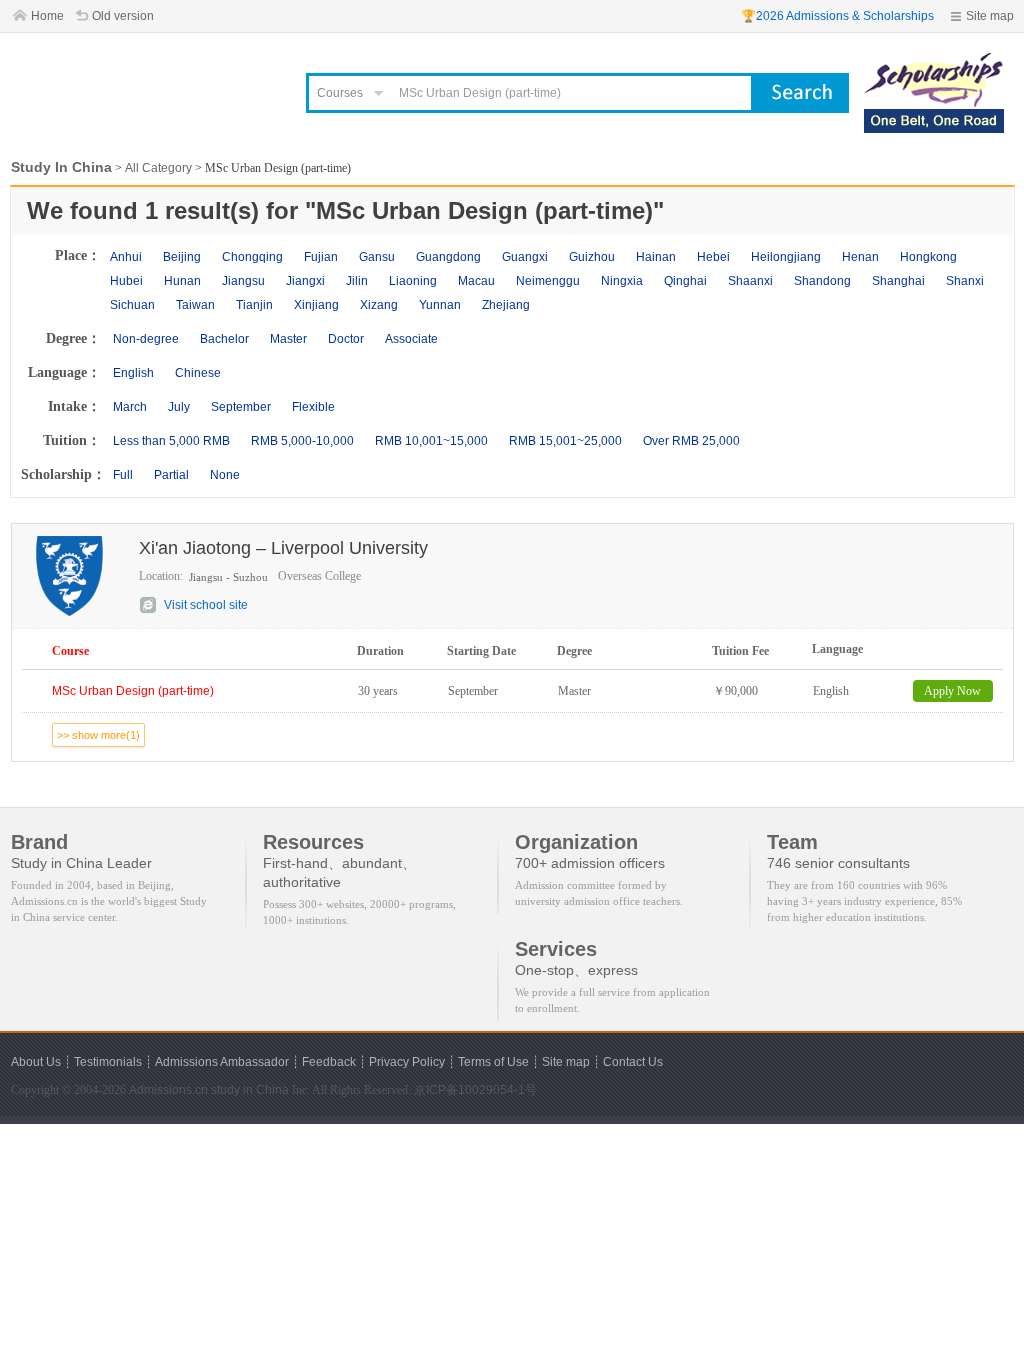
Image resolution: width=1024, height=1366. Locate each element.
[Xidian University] (934, 62)
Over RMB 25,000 (691, 441)
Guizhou (592, 257)
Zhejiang (506, 305)
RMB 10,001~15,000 (431, 441)
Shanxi (965, 281)
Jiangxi (305, 281)
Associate (411, 339)
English (133, 373)
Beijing (182, 257)
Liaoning (413, 281)
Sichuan (132, 305)
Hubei (126, 281)
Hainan (656, 257)
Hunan (182, 281)
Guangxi (525, 257)
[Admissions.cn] (146, 85)
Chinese (198, 373)
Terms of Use (493, 1062)
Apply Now (952, 691)
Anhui (126, 257)
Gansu (377, 257)
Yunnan (440, 305)
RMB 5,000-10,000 (302, 441)
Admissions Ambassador (222, 1062)
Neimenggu (548, 281)
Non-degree (146, 339)
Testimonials (108, 1062)
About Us (36, 1062)
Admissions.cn (168, 1090)
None (225, 475)
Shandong (822, 281)
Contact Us (633, 1062)
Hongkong (928, 257)
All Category (158, 168)
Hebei (713, 257)
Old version (123, 16)
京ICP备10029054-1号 (475, 1090)
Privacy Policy (407, 1062)
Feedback (329, 1062)
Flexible (313, 407)
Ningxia (622, 281)
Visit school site (206, 605)
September (241, 407)
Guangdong (448, 257)
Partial (171, 475)
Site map (990, 16)
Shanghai (898, 281)
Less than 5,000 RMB (171, 441)
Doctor (346, 339)
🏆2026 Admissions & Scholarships (837, 16)
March (130, 407)
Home (47, 16)
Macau (476, 281)
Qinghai (685, 281)
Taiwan (195, 305)
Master (288, 339)
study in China (250, 1090)
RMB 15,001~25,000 (565, 441)
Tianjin (254, 305)
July (179, 407)
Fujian (321, 257)
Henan (860, 257)
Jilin (357, 281)
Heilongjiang (786, 257)
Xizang (379, 305)
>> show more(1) (98, 735)
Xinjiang (316, 305)
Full (123, 475)
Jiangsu (243, 281)
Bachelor (224, 339)
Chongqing (252, 257)
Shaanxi (750, 281)
